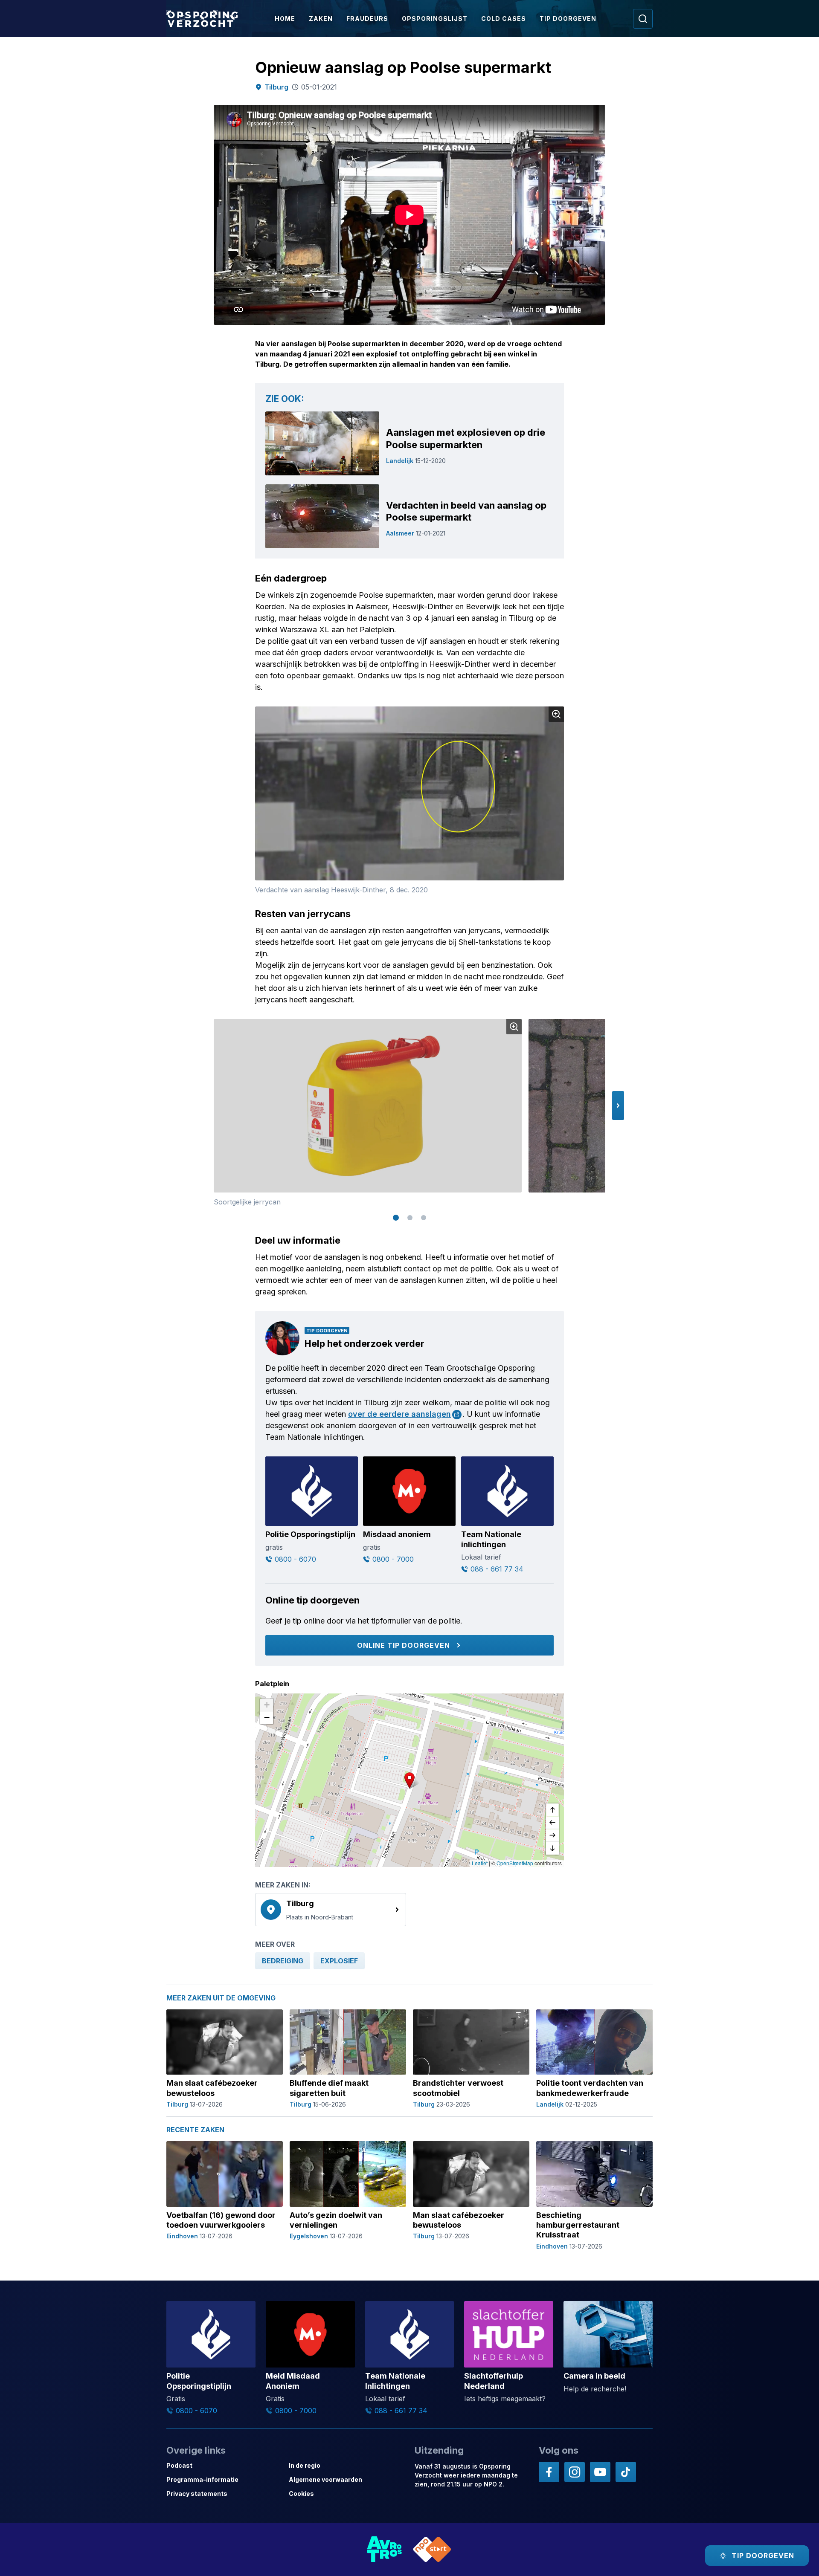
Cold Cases (504, 19)
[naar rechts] (552, 1835)
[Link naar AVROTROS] (385, 2549)
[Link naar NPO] (432, 2549)
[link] (331, 1910)
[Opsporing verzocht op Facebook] (549, 2472)
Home (285, 19)
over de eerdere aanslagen (399, 1414)
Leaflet (480, 1863)
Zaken (321, 19)
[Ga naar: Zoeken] (643, 19)
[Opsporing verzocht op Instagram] (575, 2472)
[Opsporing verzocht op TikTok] (626, 2472)
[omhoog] (552, 1810)
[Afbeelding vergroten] (556, 714)
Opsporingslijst (435, 19)
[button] (618, 1106)
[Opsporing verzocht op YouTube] (600, 2472)
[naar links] (552, 1823)
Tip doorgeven (568, 19)
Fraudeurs (367, 19)
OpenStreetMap (515, 1863)
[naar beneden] (552, 1848)
